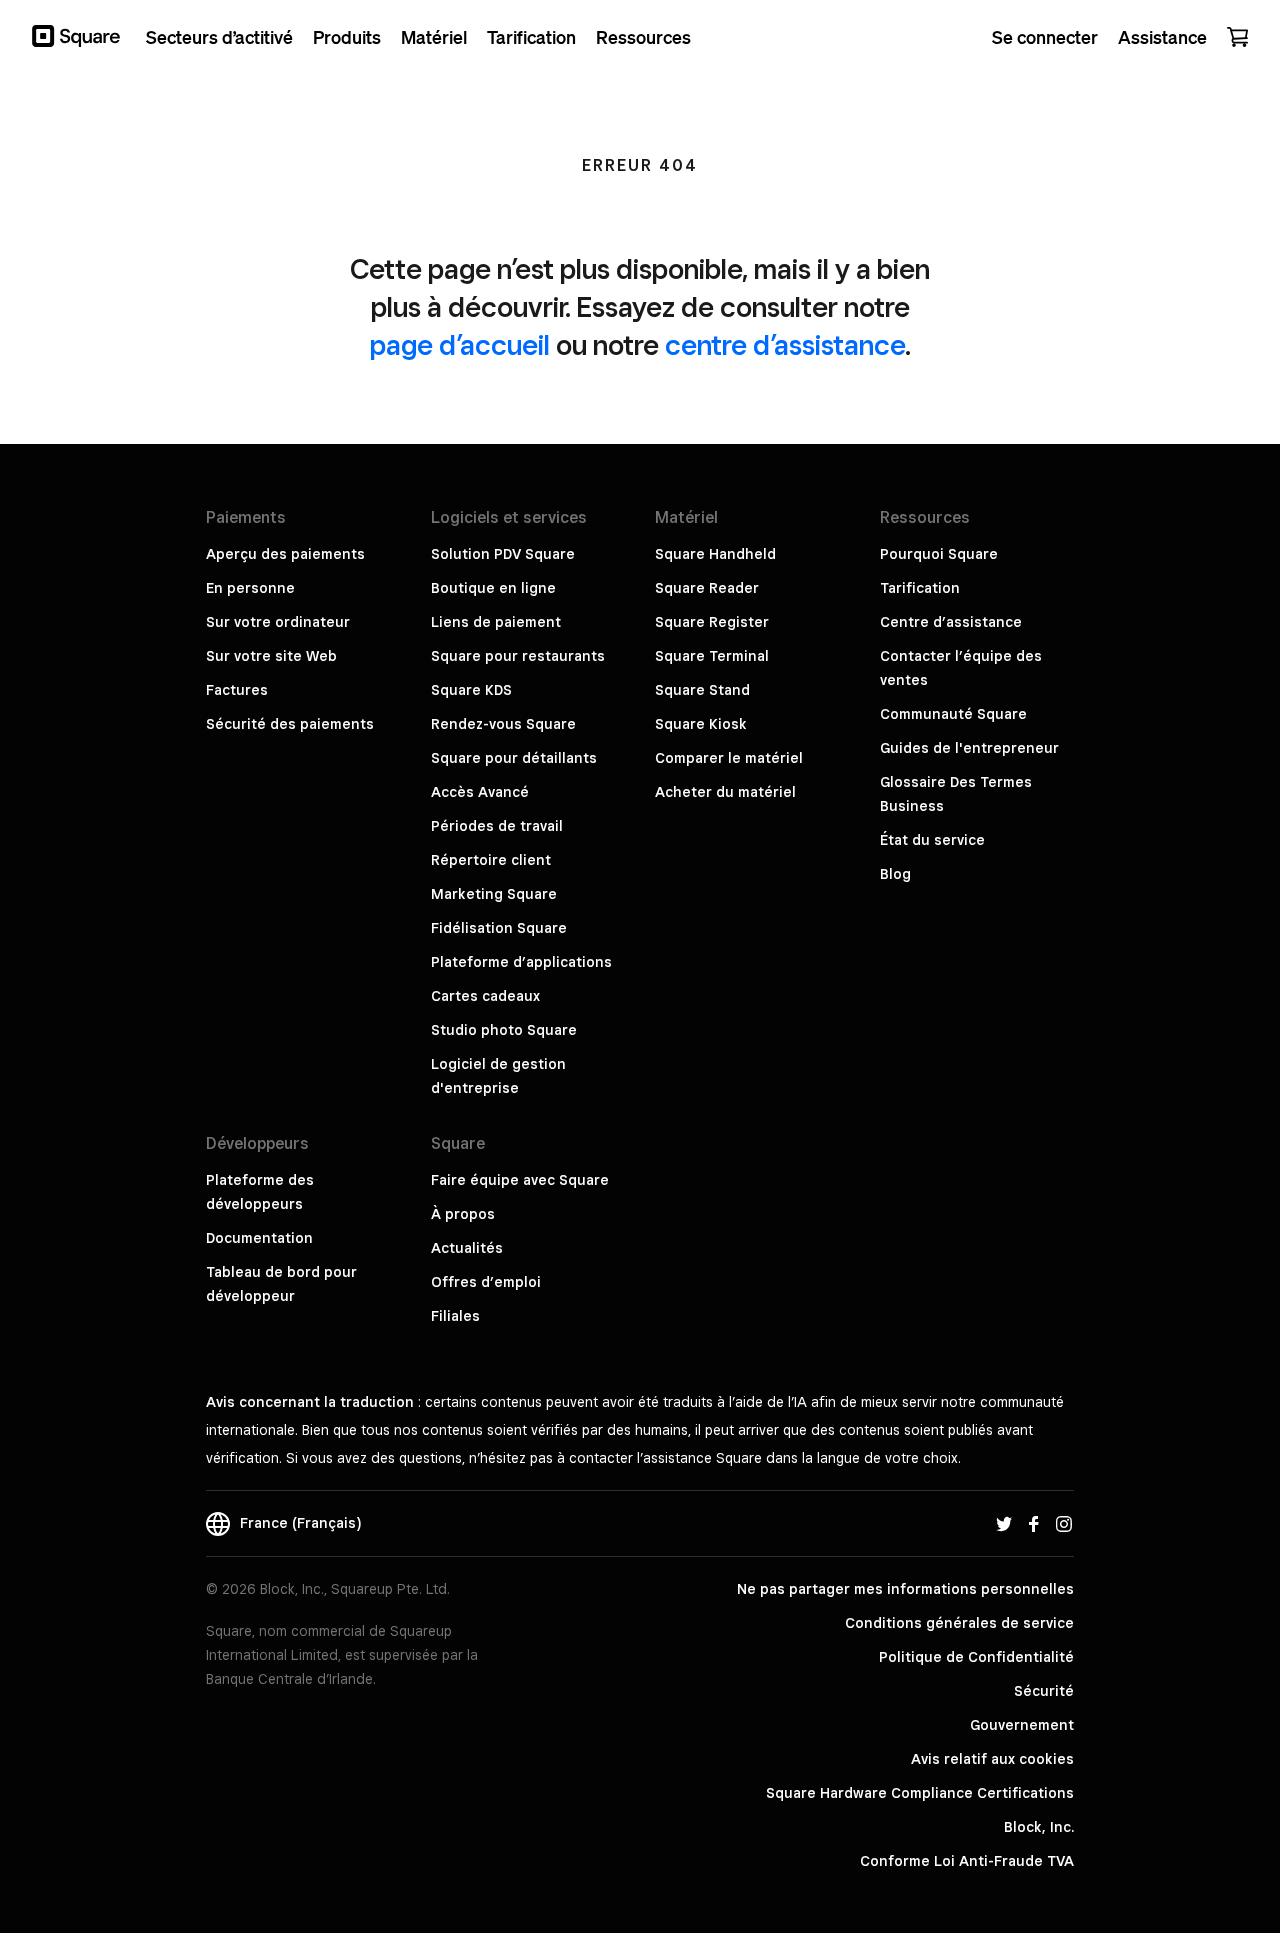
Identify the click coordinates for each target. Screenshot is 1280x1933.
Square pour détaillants (514, 758)
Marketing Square (494, 894)
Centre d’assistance (951, 622)
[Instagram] (1064, 1523)
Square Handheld (715, 554)
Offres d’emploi (486, 1282)
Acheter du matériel (725, 792)
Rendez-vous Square (503, 724)
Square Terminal (712, 656)
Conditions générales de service (959, 1623)
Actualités (467, 1248)
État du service (932, 840)
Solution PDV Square (503, 554)
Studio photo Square (504, 1030)
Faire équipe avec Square (520, 1180)
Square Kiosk (701, 724)
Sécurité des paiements (290, 724)
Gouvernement (1022, 1725)
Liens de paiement (496, 622)
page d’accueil (460, 344)
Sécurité (1044, 1691)
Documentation (259, 1238)
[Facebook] (1034, 1523)
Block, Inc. (1039, 1827)
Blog (895, 874)
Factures (237, 690)
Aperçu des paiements (285, 554)
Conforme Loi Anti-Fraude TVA (967, 1861)
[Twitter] (1004, 1523)
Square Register (712, 622)
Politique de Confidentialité (976, 1657)
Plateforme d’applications (521, 962)
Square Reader (707, 588)
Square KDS (471, 690)
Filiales (455, 1316)
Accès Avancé (480, 792)
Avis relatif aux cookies (992, 1759)
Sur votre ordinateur (278, 622)
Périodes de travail (497, 826)
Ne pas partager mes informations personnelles (905, 1589)
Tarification (920, 588)
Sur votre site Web (271, 656)
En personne (250, 588)
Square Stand (702, 690)
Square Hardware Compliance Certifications (920, 1793)
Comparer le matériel (729, 758)
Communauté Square (953, 714)
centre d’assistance (785, 344)
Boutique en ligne (493, 588)
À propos (463, 1214)
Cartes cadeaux (485, 996)
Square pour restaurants (518, 656)
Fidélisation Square (499, 928)
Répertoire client (491, 860)
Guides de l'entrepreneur (969, 748)
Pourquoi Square (939, 554)
